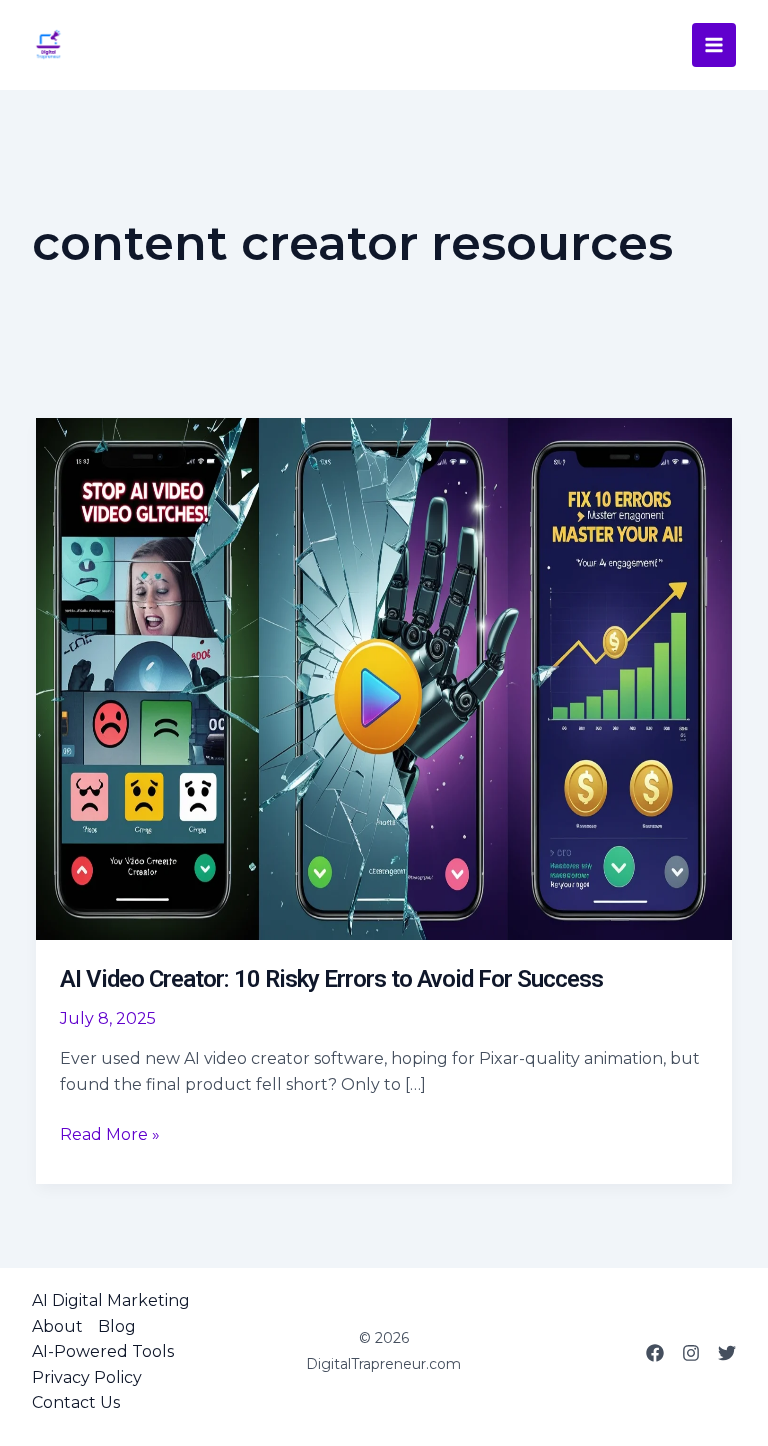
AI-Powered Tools (103, 1351)
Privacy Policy (87, 1377)
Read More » (110, 1136)
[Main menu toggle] (714, 45)
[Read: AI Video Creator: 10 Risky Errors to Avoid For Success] (384, 677)
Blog (117, 1326)
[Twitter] (727, 1353)
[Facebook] (655, 1353)
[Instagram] (691, 1353)
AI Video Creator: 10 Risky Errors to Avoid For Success (331, 979)
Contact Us (76, 1402)
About (57, 1326)
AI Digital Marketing (111, 1300)
